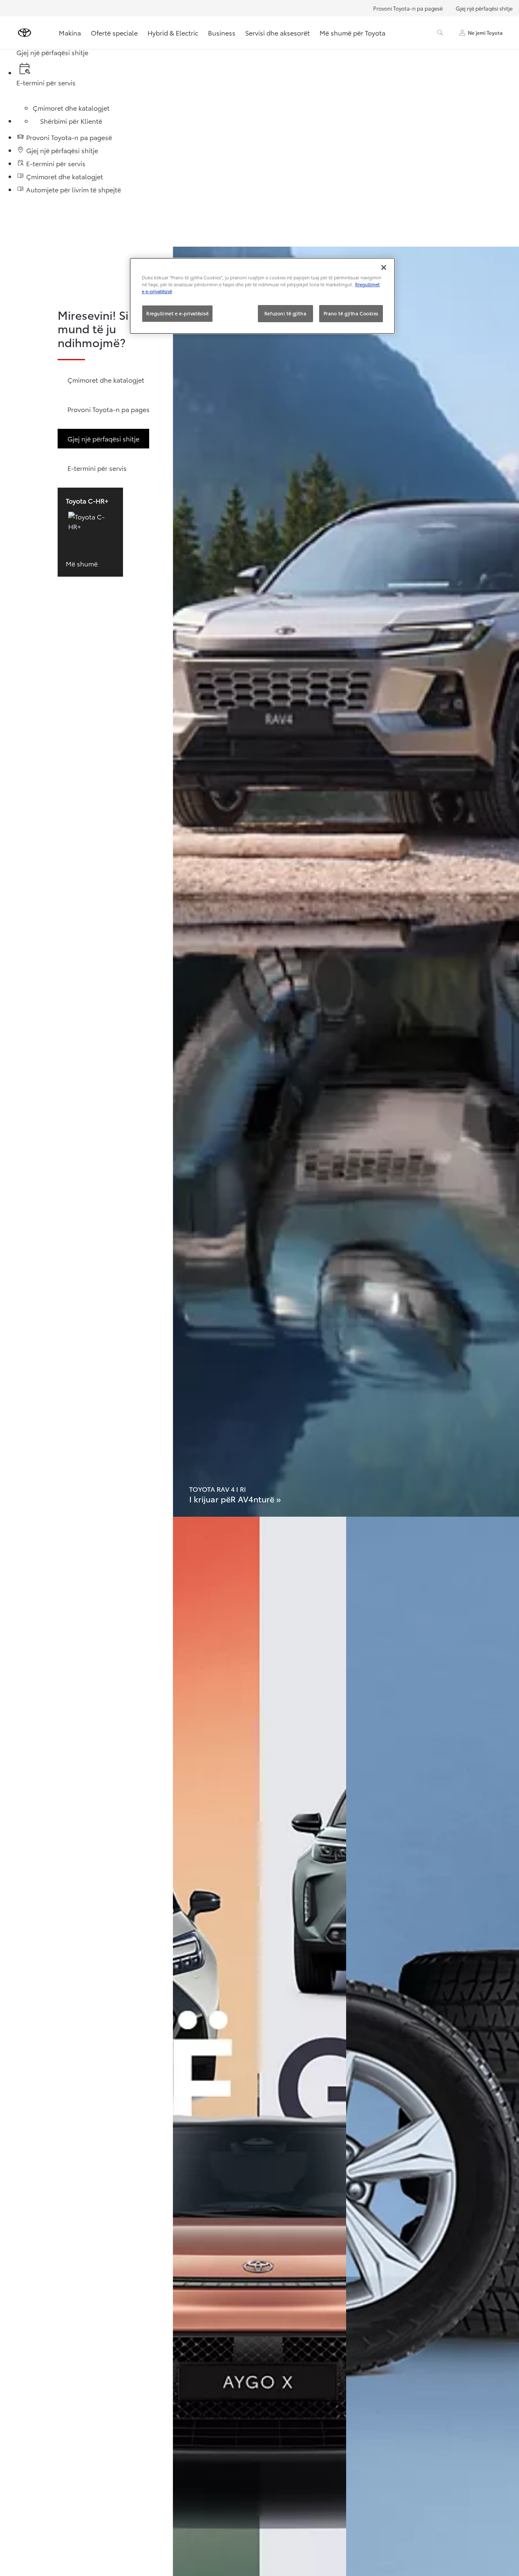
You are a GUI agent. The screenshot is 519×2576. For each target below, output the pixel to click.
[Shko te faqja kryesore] (25, 33)
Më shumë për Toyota (352, 32)
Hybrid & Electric (173, 32)
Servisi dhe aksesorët (277, 32)
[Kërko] (440, 33)
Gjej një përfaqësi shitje (484, 8)
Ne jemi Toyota (485, 32)
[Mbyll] (384, 267)
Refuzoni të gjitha (285, 313)
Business (222, 32)
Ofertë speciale (114, 32)
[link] (346, 882)
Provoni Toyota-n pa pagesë (408, 8)
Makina (70, 32)
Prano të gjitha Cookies (351, 313)
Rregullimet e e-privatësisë (177, 313)
